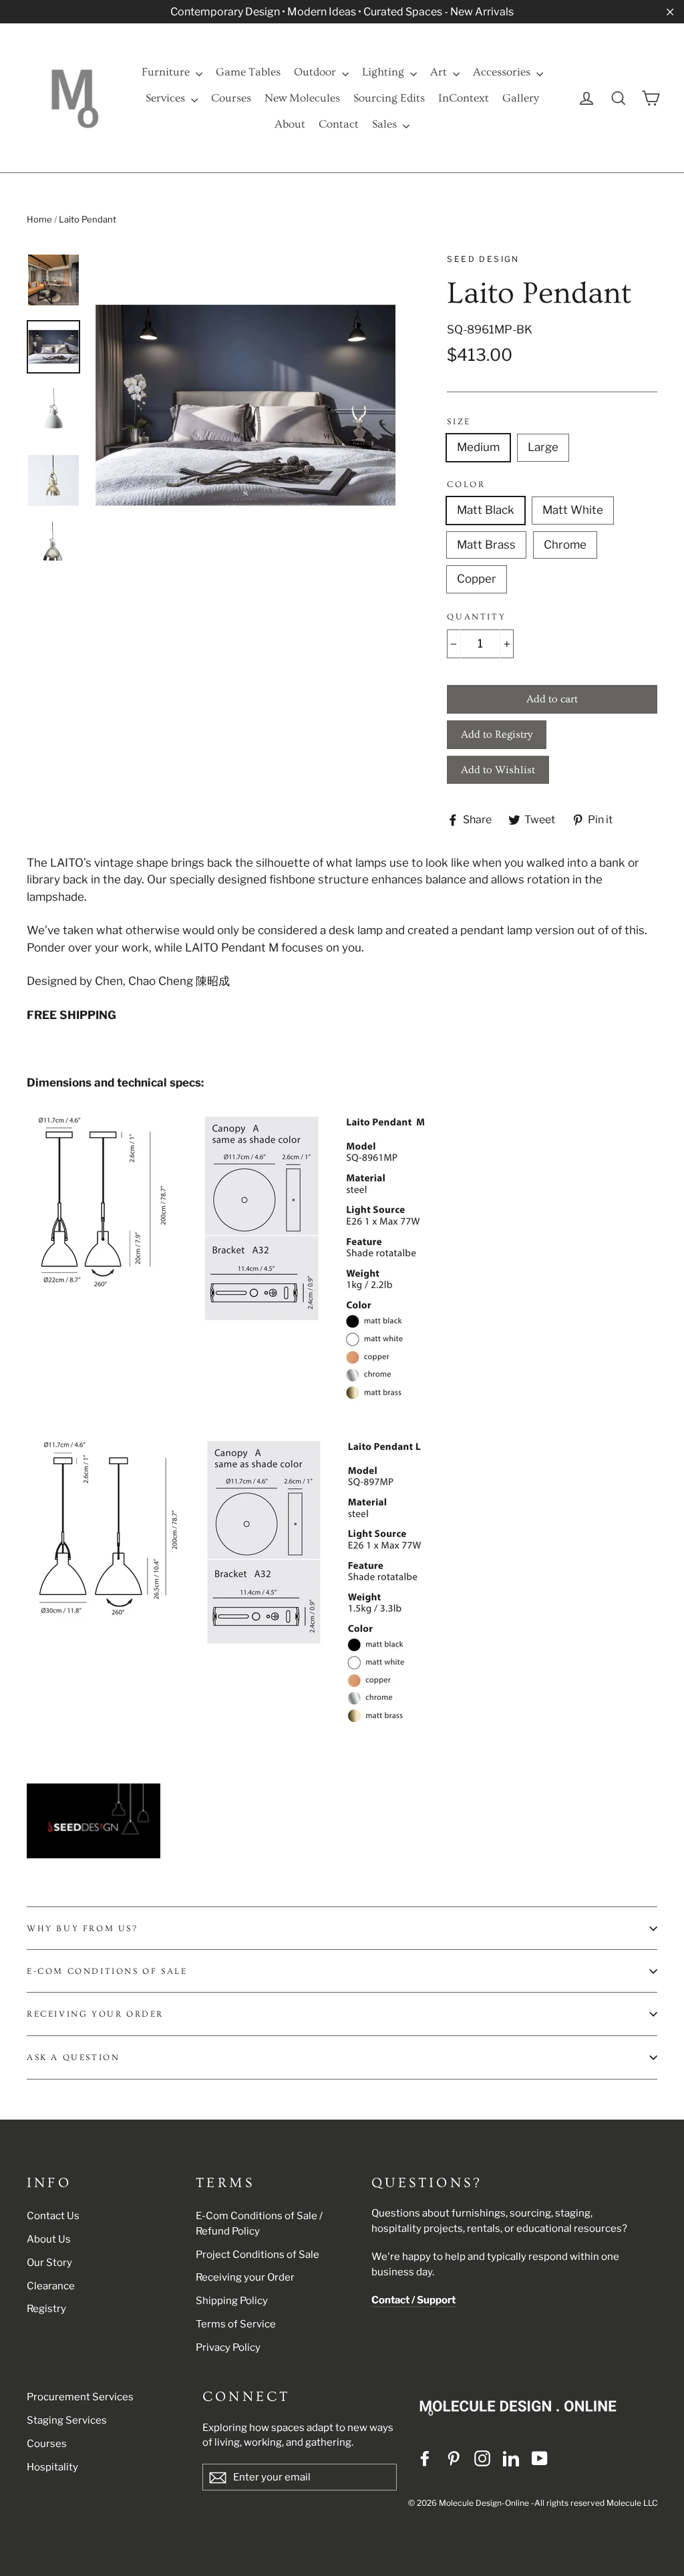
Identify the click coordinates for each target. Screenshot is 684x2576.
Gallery (521, 98)
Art (440, 72)
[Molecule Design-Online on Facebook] (425, 2458)
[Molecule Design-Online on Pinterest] (454, 2458)
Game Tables (248, 72)
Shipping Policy (232, 2301)
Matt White (573, 510)
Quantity (476, 617)
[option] (245, 405)
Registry (46, 2309)
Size (459, 422)
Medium (478, 447)
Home (39, 219)
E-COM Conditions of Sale (107, 1971)
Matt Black (486, 510)
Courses (231, 98)
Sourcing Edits (389, 98)
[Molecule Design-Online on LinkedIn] (511, 2458)
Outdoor (316, 72)
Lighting (384, 72)
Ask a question (73, 2057)
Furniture (167, 72)
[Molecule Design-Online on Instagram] (482, 2458)
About (290, 124)
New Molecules (302, 98)
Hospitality (52, 2467)
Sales (386, 124)
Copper (477, 579)
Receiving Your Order (95, 2014)
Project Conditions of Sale (258, 2255)
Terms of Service (236, 2324)
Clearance (51, 2286)
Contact (339, 124)
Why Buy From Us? (82, 1928)
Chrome (565, 545)
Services (167, 98)
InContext (464, 98)
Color (466, 484)
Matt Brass (486, 545)
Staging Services (67, 2420)
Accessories (503, 72)
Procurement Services (80, 2397)
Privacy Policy (228, 2347)
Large (543, 447)
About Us (49, 2239)
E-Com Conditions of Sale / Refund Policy (259, 2224)
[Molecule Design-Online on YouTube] (540, 2458)
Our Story (49, 2263)
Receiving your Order (245, 2277)
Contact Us (53, 2216)
